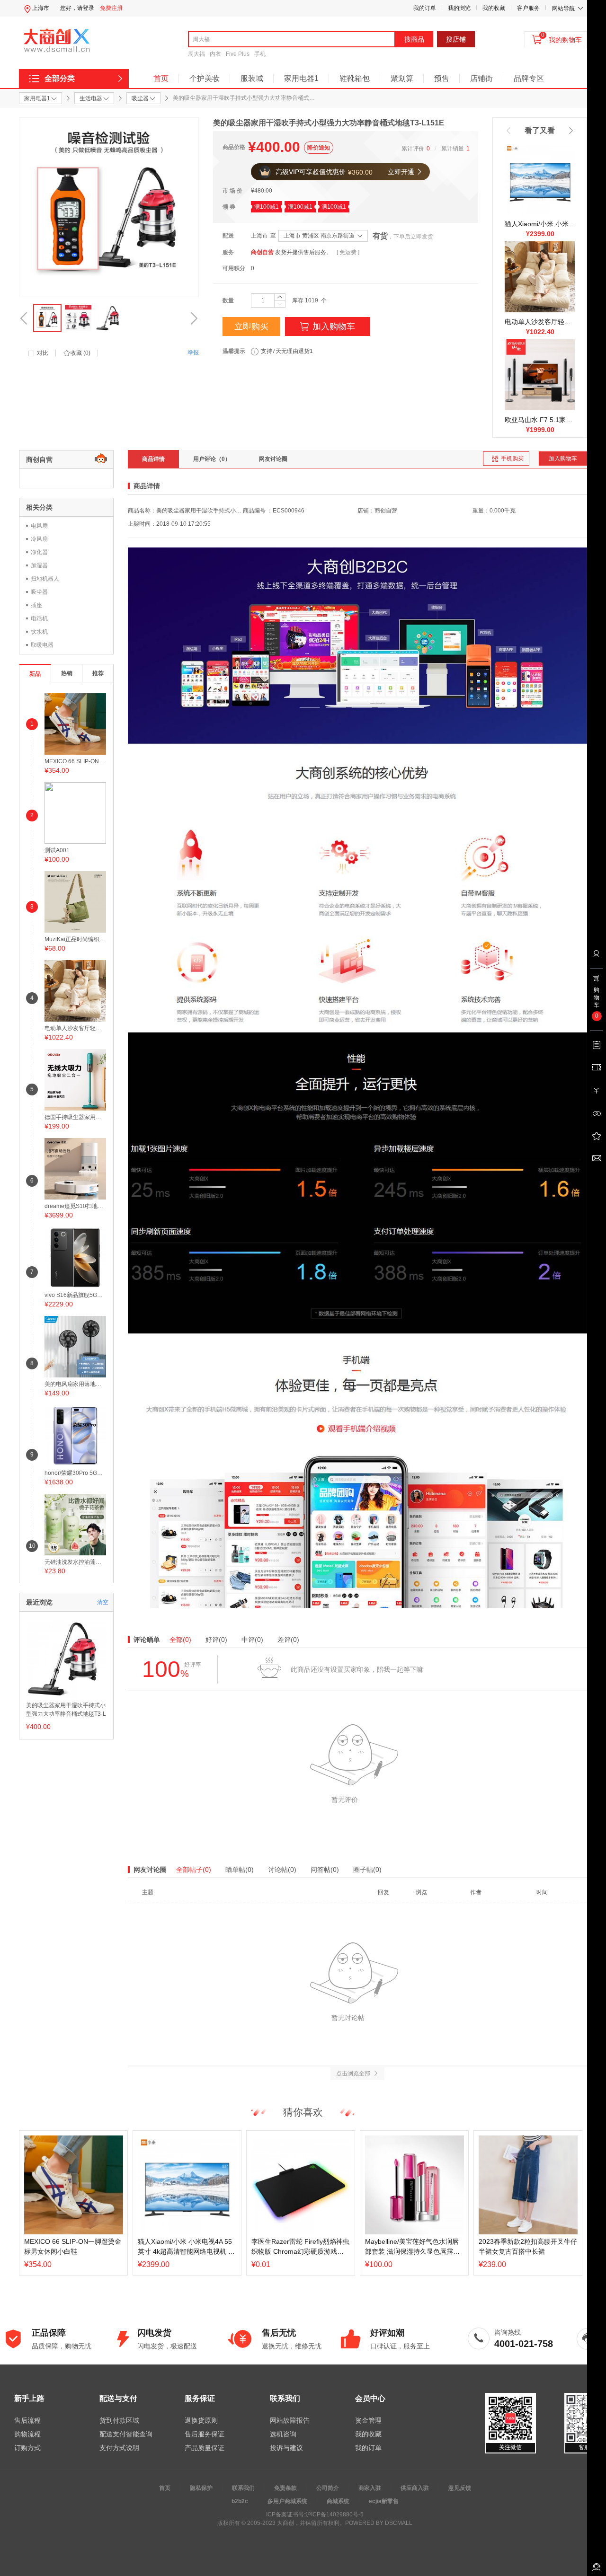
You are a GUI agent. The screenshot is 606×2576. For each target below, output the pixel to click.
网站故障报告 (290, 2420)
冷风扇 (39, 539)
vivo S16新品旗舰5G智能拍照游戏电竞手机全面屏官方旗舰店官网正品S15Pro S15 (75, 1295)
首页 (161, 78)
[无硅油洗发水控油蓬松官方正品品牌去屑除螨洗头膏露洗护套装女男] (75, 1524)
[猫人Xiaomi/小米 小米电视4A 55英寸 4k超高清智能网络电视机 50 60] (540, 178)
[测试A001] (75, 812)
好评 (216, 1640)
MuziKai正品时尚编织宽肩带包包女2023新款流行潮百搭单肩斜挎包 (75, 939)
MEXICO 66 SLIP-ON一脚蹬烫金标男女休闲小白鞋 (75, 761)
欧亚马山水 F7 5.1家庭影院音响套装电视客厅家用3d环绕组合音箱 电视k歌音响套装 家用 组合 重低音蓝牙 (540, 420)
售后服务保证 (205, 2434)
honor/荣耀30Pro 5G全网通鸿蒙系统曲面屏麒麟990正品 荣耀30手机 (75, 1473)
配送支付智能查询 (126, 2434)
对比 (43, 353)
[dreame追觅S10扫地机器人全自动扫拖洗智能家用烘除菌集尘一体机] (75, 1168)
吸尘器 (39, 592)
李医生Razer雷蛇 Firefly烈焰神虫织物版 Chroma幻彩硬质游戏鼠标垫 (300, 2247)
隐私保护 (201, 2488)
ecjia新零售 (384, 2501)
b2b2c (240, 2501)
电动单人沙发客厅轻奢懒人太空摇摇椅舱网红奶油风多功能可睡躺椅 (540, 322)
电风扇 (39, 526)
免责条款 (285, 2488)
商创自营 (262, 252)
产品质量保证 (205, 2448)
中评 (252, 1640)
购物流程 (27, 2434)
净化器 (39, 552)
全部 (180, 1640)
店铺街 (481, 78)
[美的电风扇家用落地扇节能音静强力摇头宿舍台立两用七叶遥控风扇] (75, 1346)
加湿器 (39, 565)
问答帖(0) (325, 1870)
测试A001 (57, 850)
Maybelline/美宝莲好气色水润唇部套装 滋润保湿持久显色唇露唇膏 (412, 2247)
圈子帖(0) (367, 1870)
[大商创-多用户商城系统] (357, 1077)
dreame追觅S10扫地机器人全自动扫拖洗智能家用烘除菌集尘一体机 (75, 1206)
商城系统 (338, 2501)
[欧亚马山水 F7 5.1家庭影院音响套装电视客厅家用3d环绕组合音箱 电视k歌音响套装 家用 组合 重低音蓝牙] (540, 374)
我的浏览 (459, 8)
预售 (442, 78)
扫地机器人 (45, 579)
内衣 (215, 54)
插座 (36, 605)
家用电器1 (301, 78)
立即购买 (251, 326)
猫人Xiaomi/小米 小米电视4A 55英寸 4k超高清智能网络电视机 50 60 (540, 224)
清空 (103, 1602)
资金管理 (368, 2420)
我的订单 (425, 8)
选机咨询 (283, 2434)
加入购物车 (334, 326)
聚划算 (402, 78)
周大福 (196, 54)
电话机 (39, 618)
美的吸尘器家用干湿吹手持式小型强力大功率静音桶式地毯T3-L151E (66, 1711)
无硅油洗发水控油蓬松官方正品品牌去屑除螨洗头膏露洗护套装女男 (75, 1562)
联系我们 (243, 2488)
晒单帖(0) (240, 1870)
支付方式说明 (119, 2448)
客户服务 (528, 8)
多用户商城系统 (287, 2501)
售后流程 (27, 2420)
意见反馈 (460, 2488)
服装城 (252, 78)
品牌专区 (529, 78)
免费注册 (111, 8)
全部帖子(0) (194, 1870)
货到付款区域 (119, 2420)
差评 (288, 1640)
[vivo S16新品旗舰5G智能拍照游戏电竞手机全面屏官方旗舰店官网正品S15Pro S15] (75, 1257)
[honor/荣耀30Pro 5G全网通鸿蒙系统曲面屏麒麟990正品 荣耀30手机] (75, 1435)
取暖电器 (42, 645)
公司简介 (328, 2488)
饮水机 (39, 632)
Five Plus (238, 54)
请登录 (86, 8)
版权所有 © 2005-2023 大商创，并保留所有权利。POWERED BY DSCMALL (315, 2523)
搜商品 (414, 39)
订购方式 (27, 2448)
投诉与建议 (286, 2448)
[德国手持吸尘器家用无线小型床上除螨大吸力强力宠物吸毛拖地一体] (75, 1079)
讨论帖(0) (282, 1870)
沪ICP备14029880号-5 (334, 2514)
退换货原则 (201, 2420)
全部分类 (60, 78)
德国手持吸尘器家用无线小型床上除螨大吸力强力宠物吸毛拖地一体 (75, 1117)
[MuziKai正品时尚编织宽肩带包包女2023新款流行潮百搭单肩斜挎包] (75, 901)
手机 (260, 54)
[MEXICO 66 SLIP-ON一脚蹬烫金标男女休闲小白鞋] (75, 723)
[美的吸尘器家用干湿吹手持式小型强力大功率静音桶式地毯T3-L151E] (66, 1658)
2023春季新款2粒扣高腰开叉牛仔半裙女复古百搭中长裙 (528, 2246)
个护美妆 (205, 78)
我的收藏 (494, 8)
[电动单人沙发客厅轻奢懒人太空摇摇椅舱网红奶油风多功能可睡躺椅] (540, 276)
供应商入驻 (415, 2488)
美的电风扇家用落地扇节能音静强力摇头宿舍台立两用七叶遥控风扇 (75, 1384)
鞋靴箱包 (355, 78)
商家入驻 (370, 2488)
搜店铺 (456, 39)
